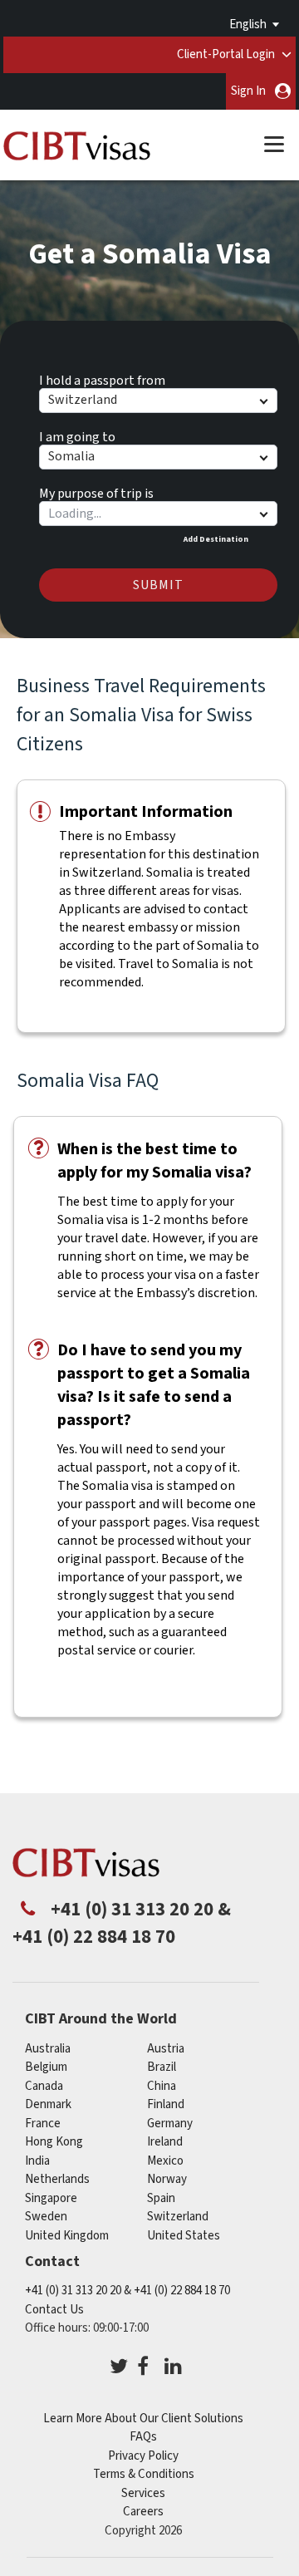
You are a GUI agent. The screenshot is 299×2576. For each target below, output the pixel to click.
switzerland (178, 2217)
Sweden (46, 2217)
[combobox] (157, 514)
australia (48, 2049)
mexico (165, 2161)
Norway (167, 2179)
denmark (48, 2104)
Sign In (248, 91)
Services (143, 2493)
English (248, 25)
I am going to (77, 435)
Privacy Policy (143, 2456)
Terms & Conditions (144, 2474)
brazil (162, 2067)
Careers (143, 2512)
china (162, 2086)
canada (44, 2086)
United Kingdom (67, 2236)
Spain (161, 2198)
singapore (51, 2198)
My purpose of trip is (96, 491)
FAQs (143, 2437)
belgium (46, 2067)
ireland (165, 2142)
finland (166, 2104)
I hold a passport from (102, 378)
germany (170, 2124)
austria (166, 2049)
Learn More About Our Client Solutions (143, 2419)
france (43, 2124)
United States (184, 2236)
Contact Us (54, 2310)
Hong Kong (54, 2142)
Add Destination (216, 539)
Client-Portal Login (226, 54)
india (37, 2161)
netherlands (57, 2179)
